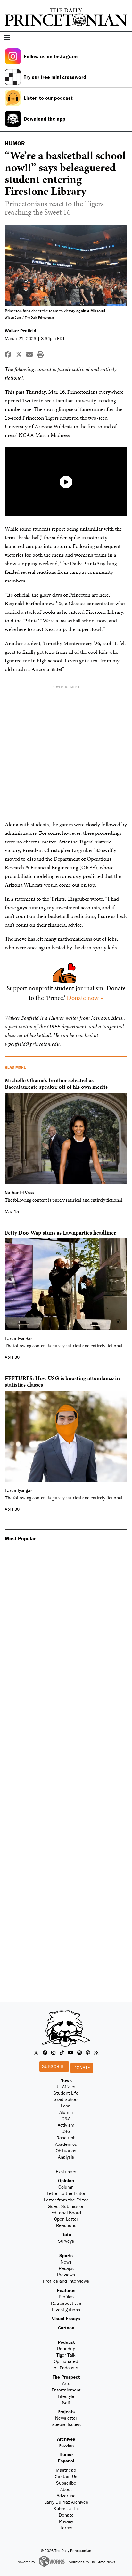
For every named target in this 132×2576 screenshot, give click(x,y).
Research (66, 2138)
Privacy (66, 2521)
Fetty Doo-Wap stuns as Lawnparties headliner (60, 1233)
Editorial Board (66, 2213)
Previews (66, 2275)
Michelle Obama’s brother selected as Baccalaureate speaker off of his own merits (56, 1083)
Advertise (66, 2496)
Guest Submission (66, 2206)
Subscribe (54, 2066)
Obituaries (66, 2150)
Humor (66, 2454)
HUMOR (15, 143)
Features (66, 2290)
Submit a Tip (66, 2508)
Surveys (66, 2241)
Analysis (66, 2157)
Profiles (66, 2297)
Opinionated (66, 2361)
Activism (66, 2125)
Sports (66, 2255)
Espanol (66, 2461)
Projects (66, 2411)
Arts (66, 2383)
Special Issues (66, 2424)
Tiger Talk (66, 2355)
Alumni (66, 2112)
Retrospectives (66, 2303)
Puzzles (66, 2445)
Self (66, 2402)
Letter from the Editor (66, 2200)
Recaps (66, 2268)
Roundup (66, 2348)
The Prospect (66, 2377)
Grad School (66, 2099)
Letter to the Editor (66, 2193)
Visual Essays (66, 2318)
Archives (66, 2439)
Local (66, 2106)
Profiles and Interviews (66, 2281)
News (66, 2080)
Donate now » (85, 998)
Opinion (66, 2181)
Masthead (66, 2470)
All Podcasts (66, 2368)
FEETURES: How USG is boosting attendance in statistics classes (62, 1381)
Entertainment (66, 2390)
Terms (66, 2528)
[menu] (125, 38)
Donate (82, 2068)
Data (66, 2235)
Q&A (66, 2118)
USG (66, 2131)
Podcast (66, 2342)
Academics (66, 2144)
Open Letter (66, 2219)
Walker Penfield (21, 331)
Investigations (66, 2309)
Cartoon (66, 2328)
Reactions (66, 2225)
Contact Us (66, 2476)
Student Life (66, 2093)
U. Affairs (66, 2086)
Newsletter (66, 2418)
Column (66, 2187)
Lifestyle (66, 2396)
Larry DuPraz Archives (66, 2502)
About (66, 2489)
